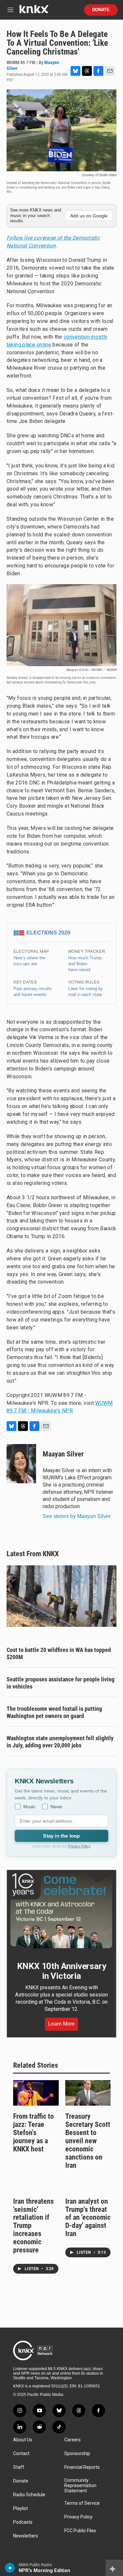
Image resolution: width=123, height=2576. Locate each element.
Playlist (20, 2509)
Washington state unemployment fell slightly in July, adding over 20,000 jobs (60, 1742)
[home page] (34, 12)
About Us (23, 2440)
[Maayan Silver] (21, 1464)
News (56, 1807)
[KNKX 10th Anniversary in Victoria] (61, 1911)
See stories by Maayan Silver (77, 1516)
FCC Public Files (80, 2531)
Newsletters (26, 2536)
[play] (10, 2568)
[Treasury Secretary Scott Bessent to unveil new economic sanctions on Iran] (88, 2093)
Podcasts (23, 2522)
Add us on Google (89, 216)
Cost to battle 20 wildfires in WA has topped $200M (59, 1653)
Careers (72, 2440)
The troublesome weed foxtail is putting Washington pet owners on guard (54, 1712)
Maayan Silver (63, 1454)
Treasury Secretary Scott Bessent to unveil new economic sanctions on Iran (88, 2141)
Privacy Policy (79, 1846)
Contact (21, 2454)
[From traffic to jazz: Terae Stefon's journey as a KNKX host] (36, 2093)
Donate (101, 10)
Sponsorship (77, 2454)
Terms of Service (82, 2503)
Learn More (61, 2024)
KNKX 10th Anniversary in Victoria (62, 1971)
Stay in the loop (61, 1836)
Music (29, 1807)
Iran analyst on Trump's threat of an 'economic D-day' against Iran (88, 2218)
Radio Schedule (29, 2495)
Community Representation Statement (80, 2486)
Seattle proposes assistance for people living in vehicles (61, 1683)
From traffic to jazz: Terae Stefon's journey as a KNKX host (33, 2133)
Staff (19, 2467)
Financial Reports (82, 2467)
